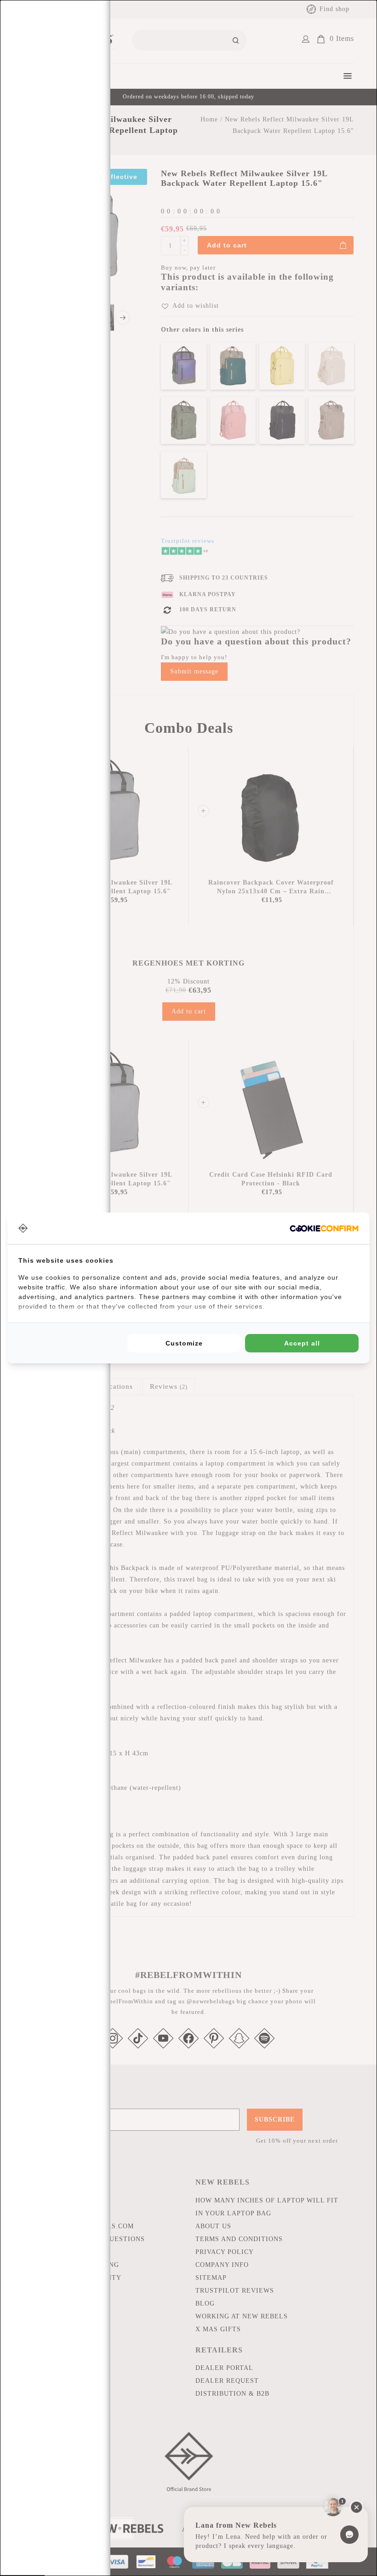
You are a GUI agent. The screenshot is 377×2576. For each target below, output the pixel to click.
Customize (184, 1343)
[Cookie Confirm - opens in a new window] (324, 1228)
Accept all (302, 1343)
